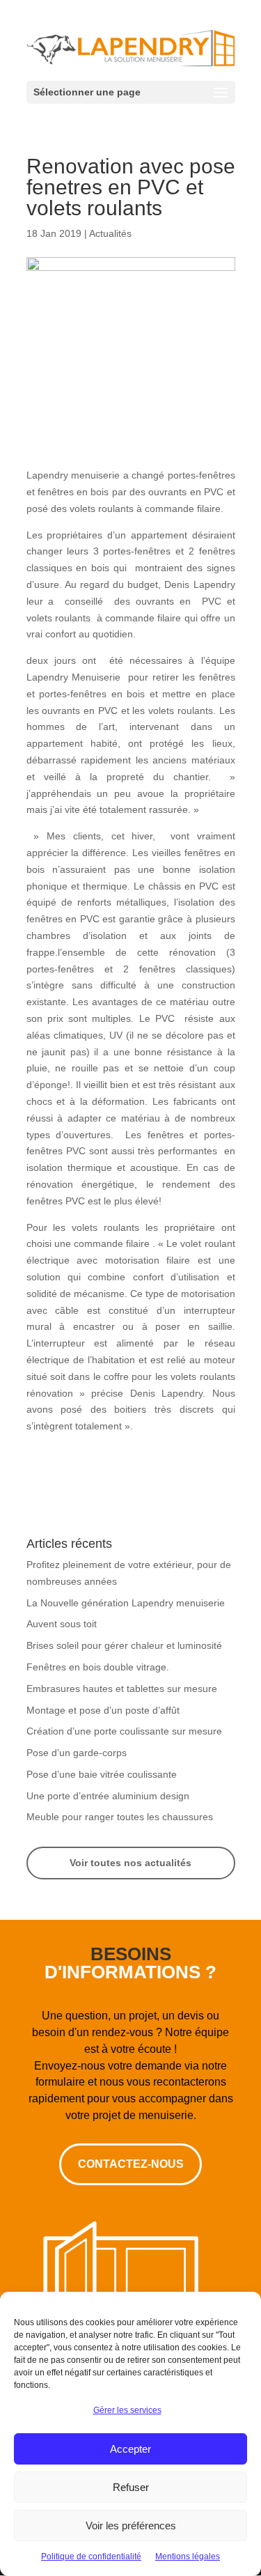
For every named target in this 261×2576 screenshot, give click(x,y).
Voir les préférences (131, 2525)
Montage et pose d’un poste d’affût (103, 1710)
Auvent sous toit (62, 1624)
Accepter (130, 2449)
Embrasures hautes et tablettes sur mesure (122, 1689)
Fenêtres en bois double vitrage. (98, 1667)
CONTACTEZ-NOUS (131, 2164)
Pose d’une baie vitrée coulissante (102, 1774)
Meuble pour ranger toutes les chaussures (120, 1817)
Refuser (131, 2487)
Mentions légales (188, 2556)
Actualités (110, 233)
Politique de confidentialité (91, 2556)
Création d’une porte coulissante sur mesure (124, 1731)
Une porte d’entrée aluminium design (108, 1796)
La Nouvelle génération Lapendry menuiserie (126, 1603)
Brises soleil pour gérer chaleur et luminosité (124, 1645)
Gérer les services (127, 2410)
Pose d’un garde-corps (77, 1753)
